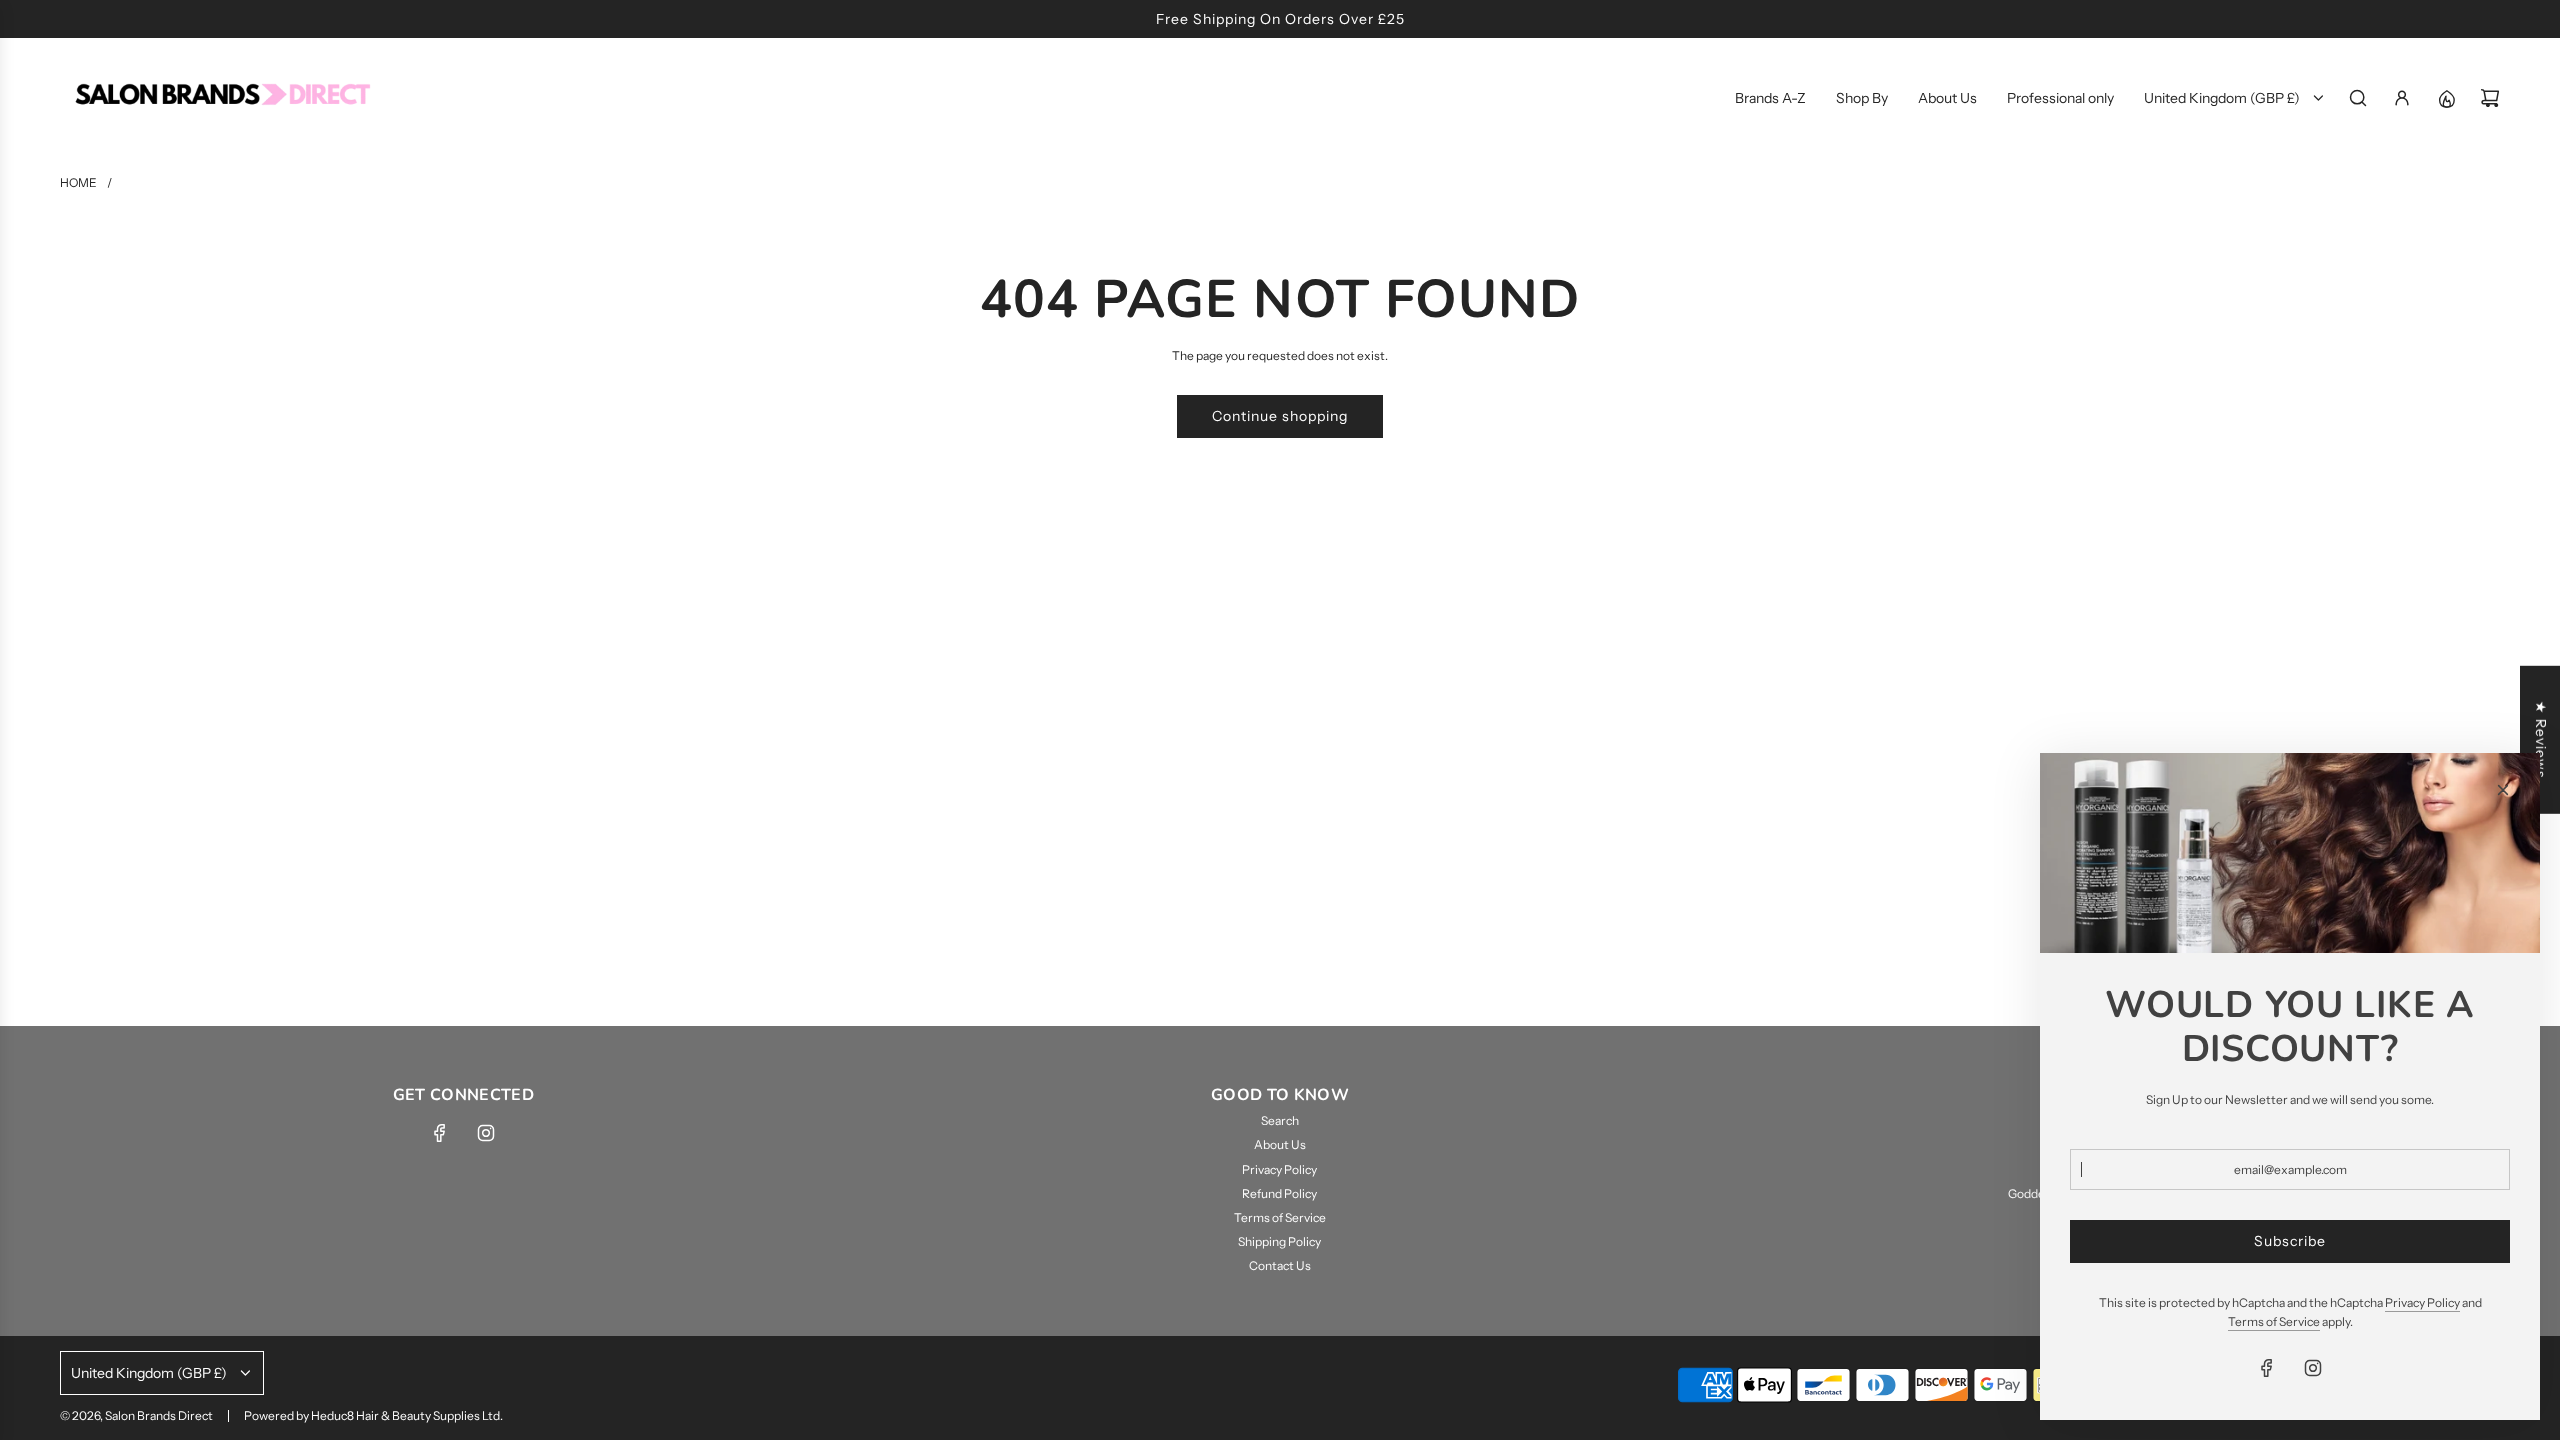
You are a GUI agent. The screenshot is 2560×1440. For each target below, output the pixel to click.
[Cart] (2490, 98)
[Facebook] (440, 1133)
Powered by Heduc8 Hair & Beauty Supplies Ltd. (373, 1415)
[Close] (2503, 790)
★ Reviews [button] (2541, 740)
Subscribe (2290, 1241)
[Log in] (2402, 98)
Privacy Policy (2422, 1302)
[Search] (2358, 98)
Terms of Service (2274, 1321)
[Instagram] (486, 1133)
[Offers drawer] (2446, 98)
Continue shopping (1280, 416)
